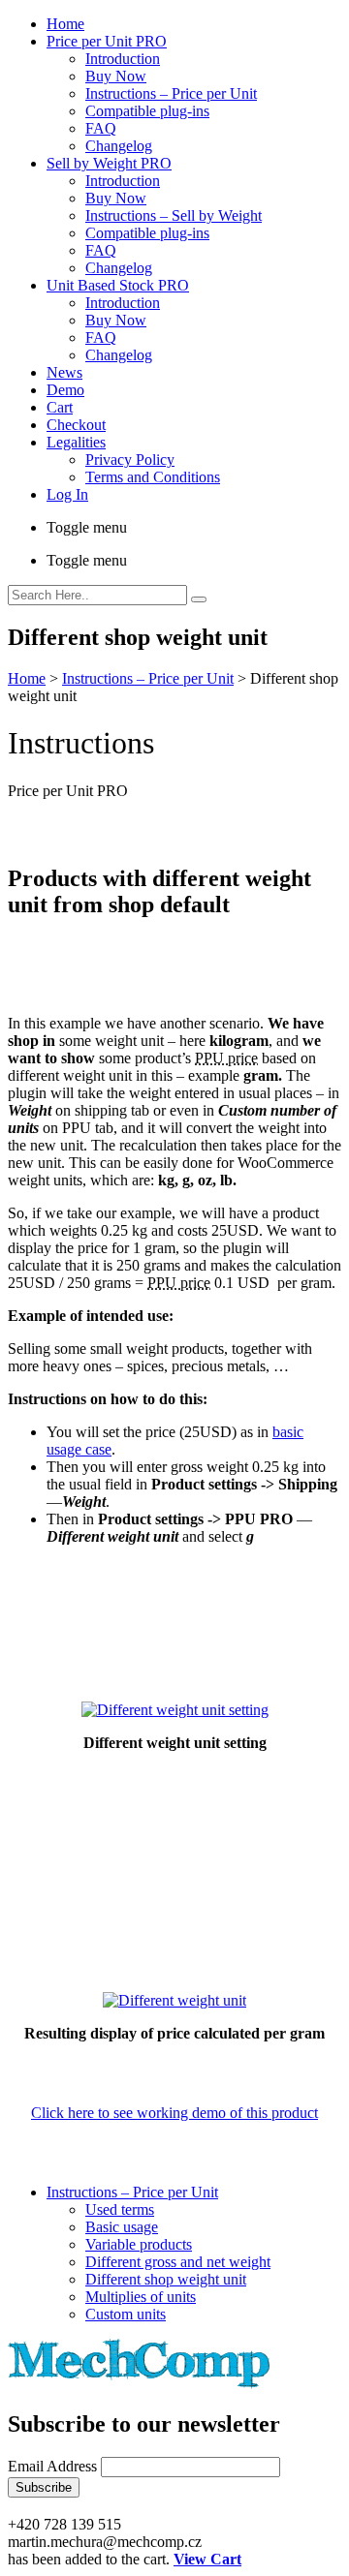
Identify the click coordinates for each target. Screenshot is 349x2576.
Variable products (139, 2244)
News (64, 372)
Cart (60, 407)
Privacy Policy (130, 460)
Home (65, 24)
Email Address (54, 2466)
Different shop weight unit (166, 2279)
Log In (67, 494)
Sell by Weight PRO (109, 163)
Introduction (123, 59)
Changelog (119, 146)
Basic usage (122, 2227)
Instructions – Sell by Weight (174, 215)
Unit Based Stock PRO (118, 285)
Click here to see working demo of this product (174, 2113)
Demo (65, 390)
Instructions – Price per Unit (171, 93)
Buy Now (116, 76)
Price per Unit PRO (107, 41)
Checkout (76, 425)
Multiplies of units (141, 2297)
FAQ (101, 128)
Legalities (76, 442)
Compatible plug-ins (147, 111)
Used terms (120, 2209)
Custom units (126, 2314)
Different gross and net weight (178, 2262)
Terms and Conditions (153, 477)
